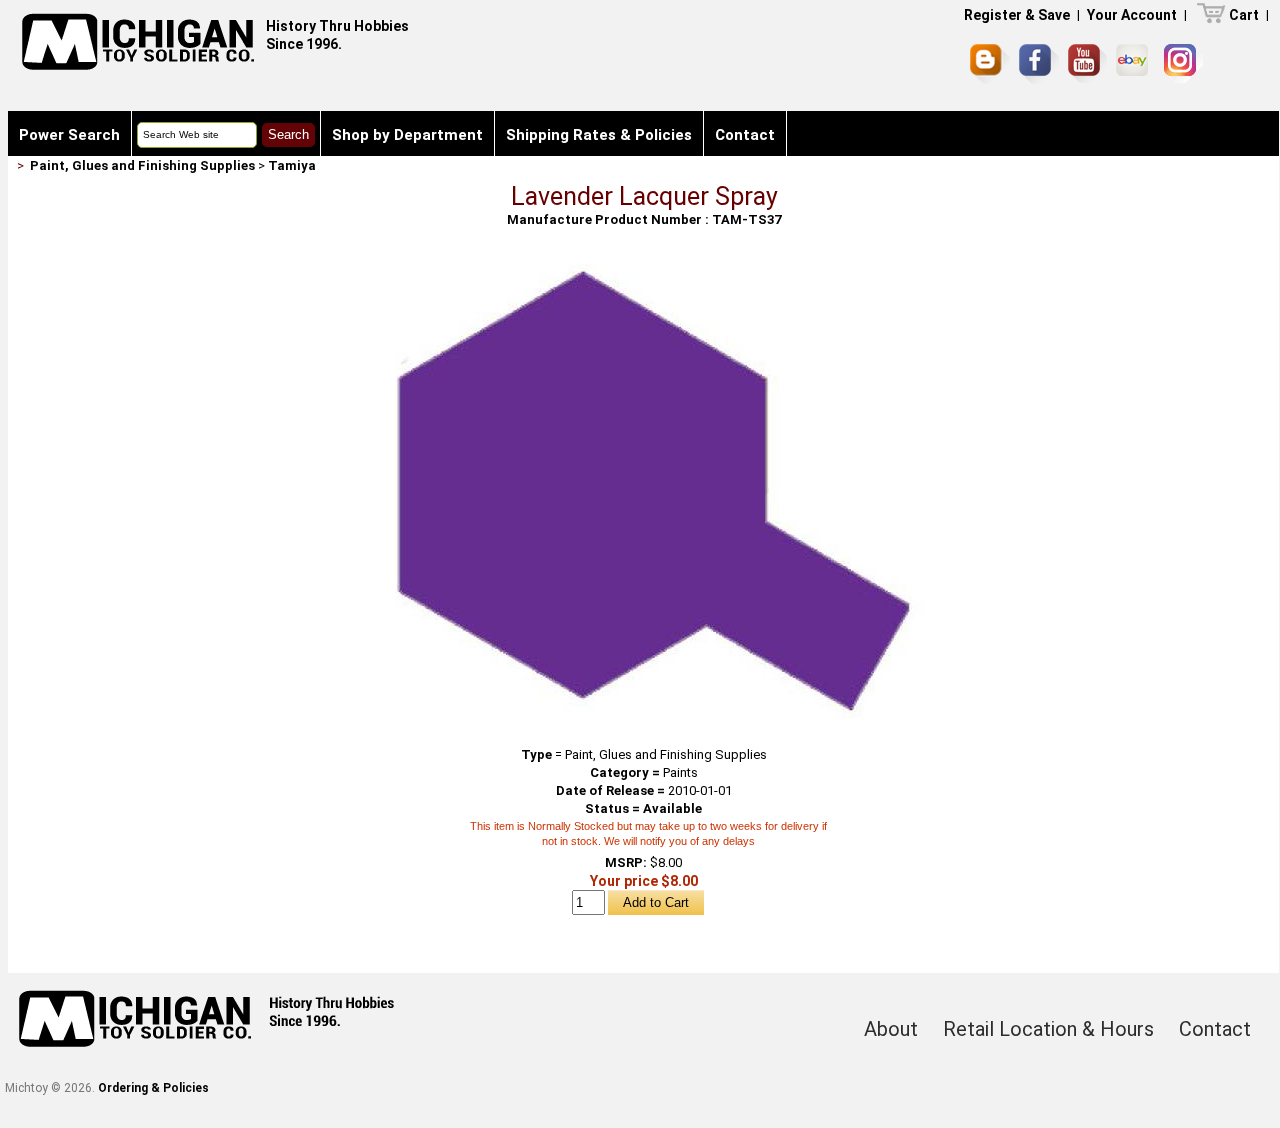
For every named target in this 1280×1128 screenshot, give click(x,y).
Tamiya (292, 165)
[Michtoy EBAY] (1135, 63)
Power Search (69, 135)
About (891, 1029)
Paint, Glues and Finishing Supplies (142, 165)
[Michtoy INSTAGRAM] (1183, 63)
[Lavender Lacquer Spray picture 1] (644, 271)
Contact (745, 135)
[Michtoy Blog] (990, 64)
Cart (1244, 15)
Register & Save (1017, 15)
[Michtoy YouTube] (1087, 63)
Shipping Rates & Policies (599, 135)
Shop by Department (407, 135)
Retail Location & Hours (1048, 1029)
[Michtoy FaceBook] (1039, 64)
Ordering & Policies (153, 1088)
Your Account (1132, 15)
